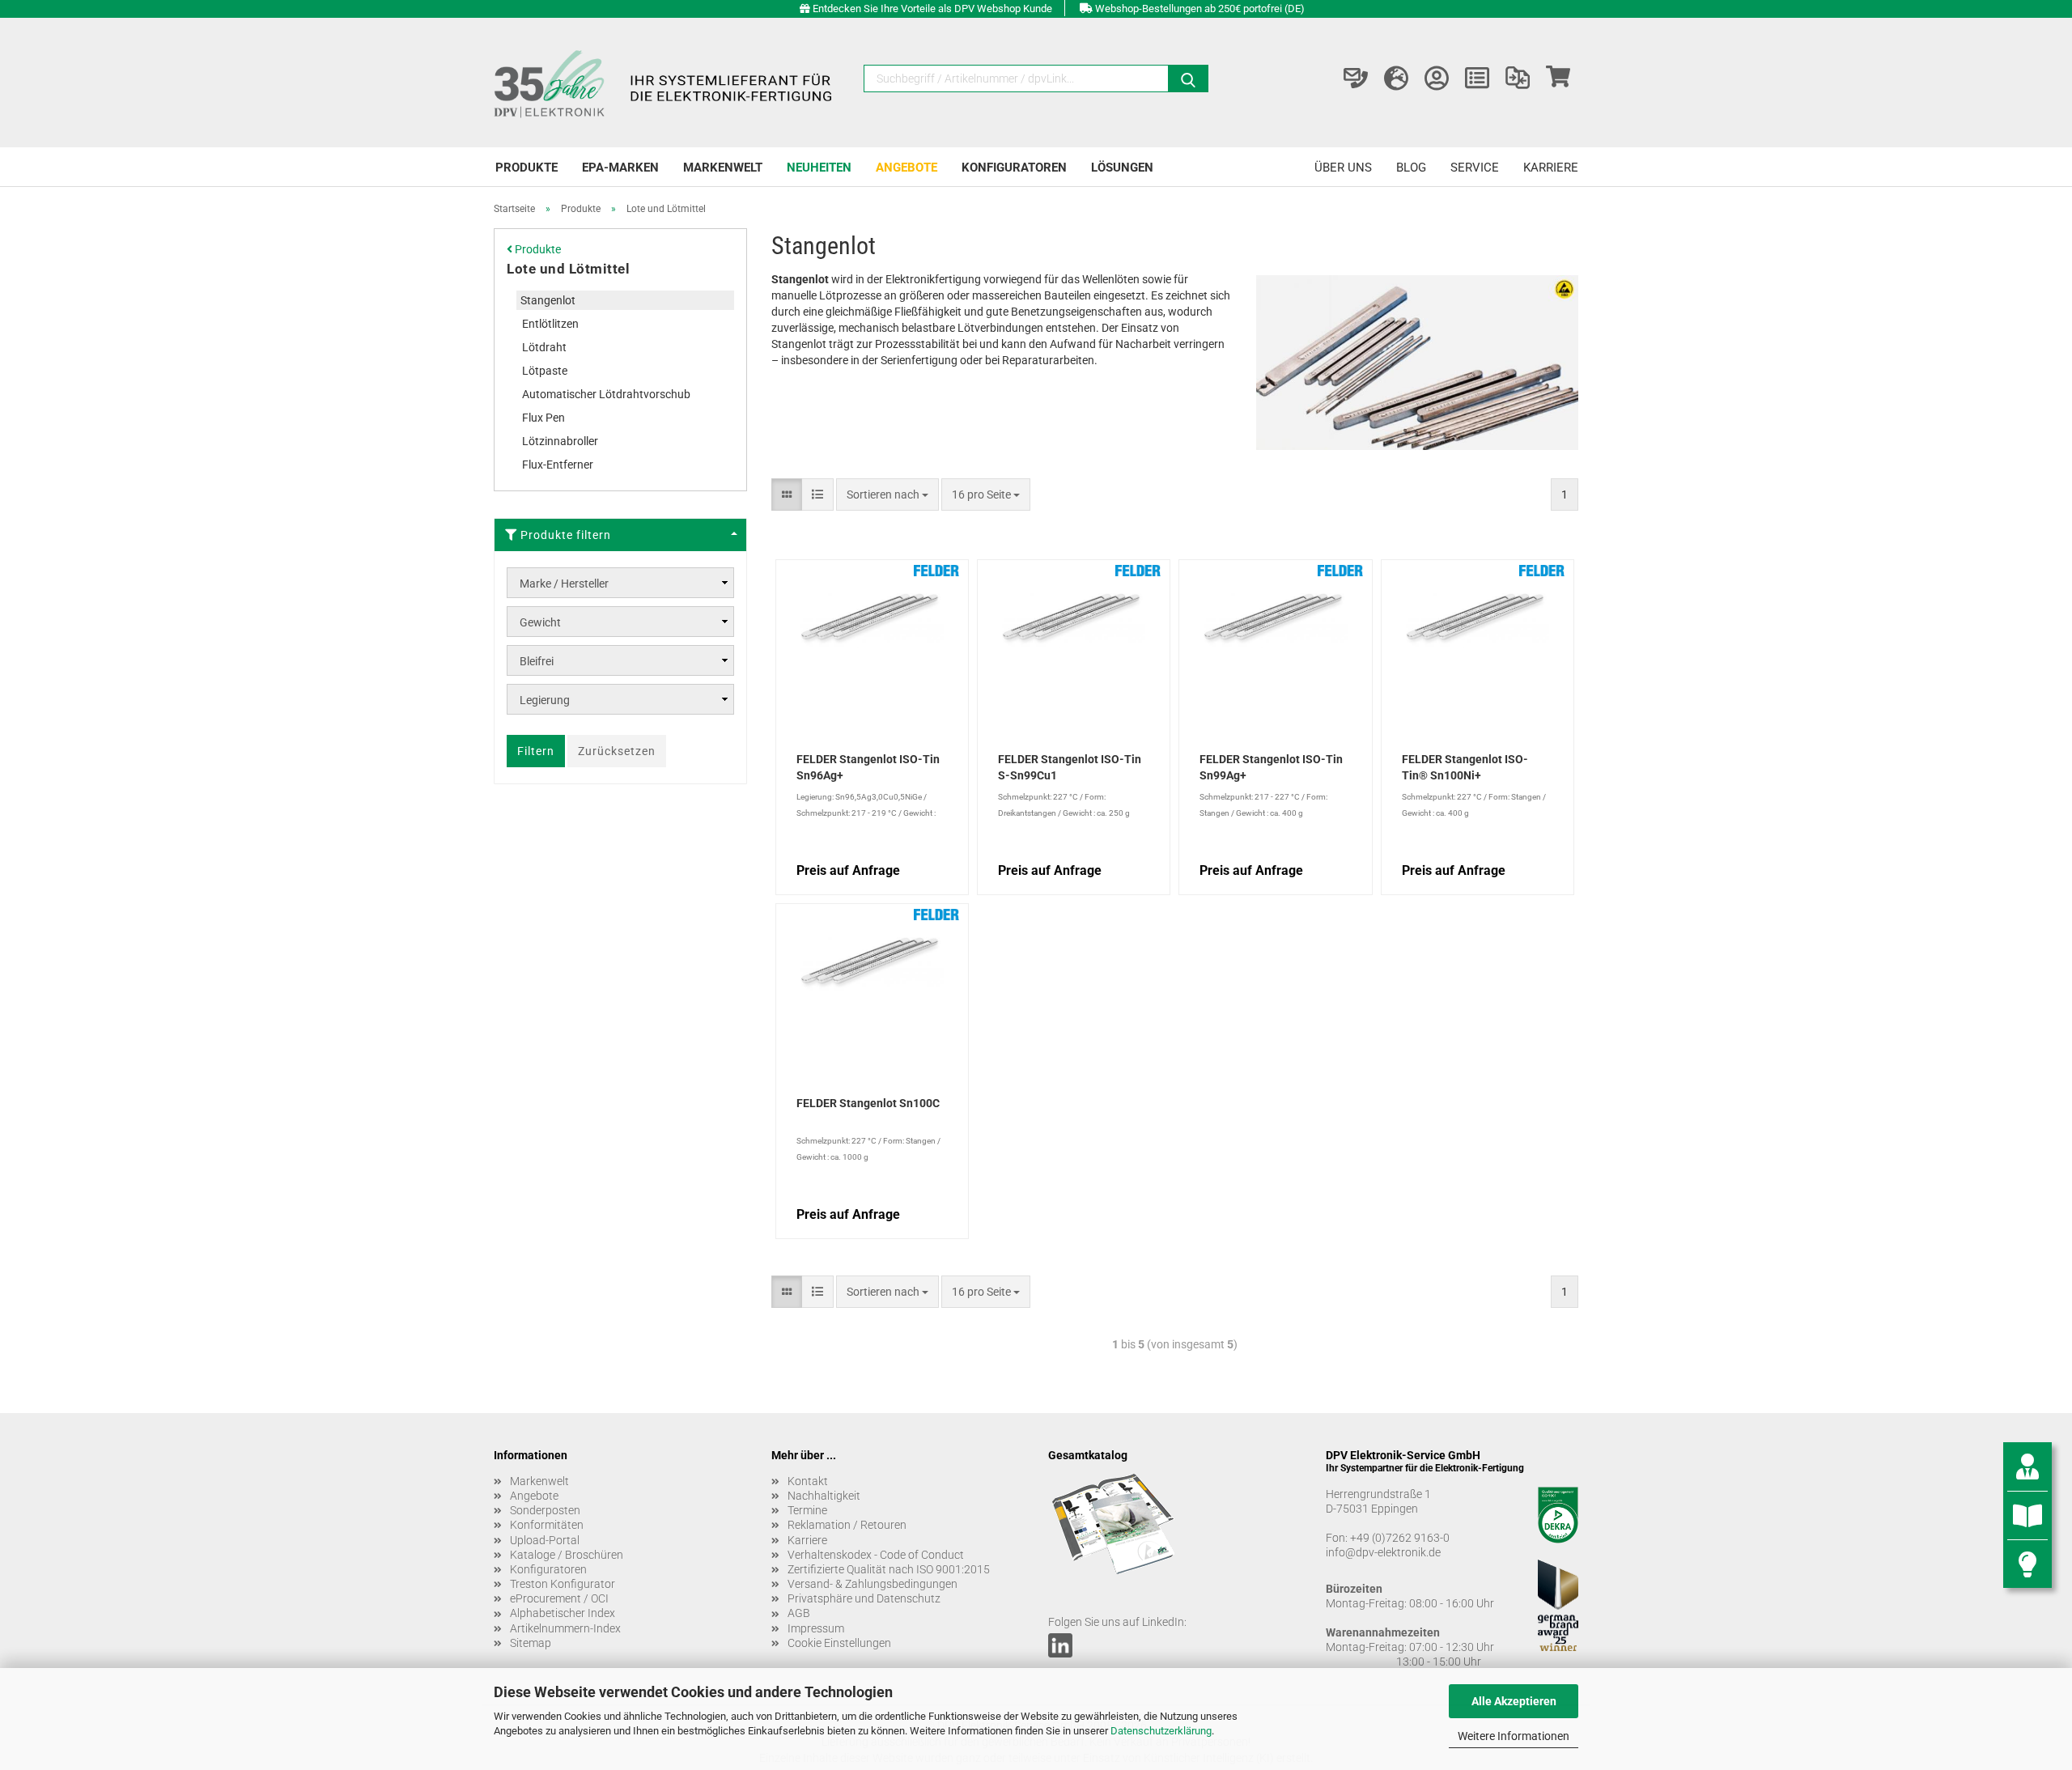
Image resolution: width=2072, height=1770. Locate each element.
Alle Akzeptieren (1514, 1701)
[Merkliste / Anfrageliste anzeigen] (1477, 79)
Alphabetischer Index (563, 1613)
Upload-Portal (545, 1540)
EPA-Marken (620, 168)
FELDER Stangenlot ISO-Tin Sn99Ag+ (1271, 767)
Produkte (526, 168)
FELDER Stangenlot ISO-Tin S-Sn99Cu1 (1070, 767)
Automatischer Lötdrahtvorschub (606, 394)
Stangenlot (548, 300)
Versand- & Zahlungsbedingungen (873, 1584)
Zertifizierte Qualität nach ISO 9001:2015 (889, 1569)
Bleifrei (537, 661)
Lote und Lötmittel (568, 269)
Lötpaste (545, 371)
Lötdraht (544, 347)
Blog (1411, 168)
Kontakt (808, 1481)
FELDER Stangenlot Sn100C (868, 1103)
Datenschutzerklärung (1161, 1731)
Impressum (816, 1628)
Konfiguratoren (1014, 168)
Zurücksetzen (617, 751)
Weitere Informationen (1514, 1736)
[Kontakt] (1356, 79)
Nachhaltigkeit (824, 1496)
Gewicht (540, 622)
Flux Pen (543, 418)
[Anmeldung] (1437, 79)
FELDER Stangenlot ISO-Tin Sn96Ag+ (868, 767)
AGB (799, 1613)
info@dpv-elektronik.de (1383, 1552)
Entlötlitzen (550, 324)
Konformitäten (547, 1525)
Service (1475, 168)
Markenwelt (723, 168)
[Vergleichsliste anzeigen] (1518, 79)
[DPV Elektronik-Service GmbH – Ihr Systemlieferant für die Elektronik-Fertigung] (665, 83)
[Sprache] (1396, 79)
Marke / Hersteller (564, 584)
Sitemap (531, 1643)
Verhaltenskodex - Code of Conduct (876, 1555)
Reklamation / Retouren (847, 1525)
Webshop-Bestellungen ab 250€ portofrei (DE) (1200, 8)
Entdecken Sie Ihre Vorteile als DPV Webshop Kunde (932, 8)
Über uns (1343, 168)
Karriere (1551, 168)
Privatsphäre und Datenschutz (864, 1598)
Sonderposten (545, 1510)
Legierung (545, 700)
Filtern (536, 751)
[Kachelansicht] (787, 494)
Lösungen (1122, 168)
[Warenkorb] (1558, 79)
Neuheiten (819, 168)
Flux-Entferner (558, 465)
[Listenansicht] (817, 494)
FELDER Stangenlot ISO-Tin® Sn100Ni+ (1465, 767)
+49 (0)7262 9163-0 (1400, 1538)
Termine (807, 1510)
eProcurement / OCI (559, 1598)
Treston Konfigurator (563, 1584)
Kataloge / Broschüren (567, 1555)
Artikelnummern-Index (565, 1628)
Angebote (906, 168)
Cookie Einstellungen (839, 1643)
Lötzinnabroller (560, 441)
